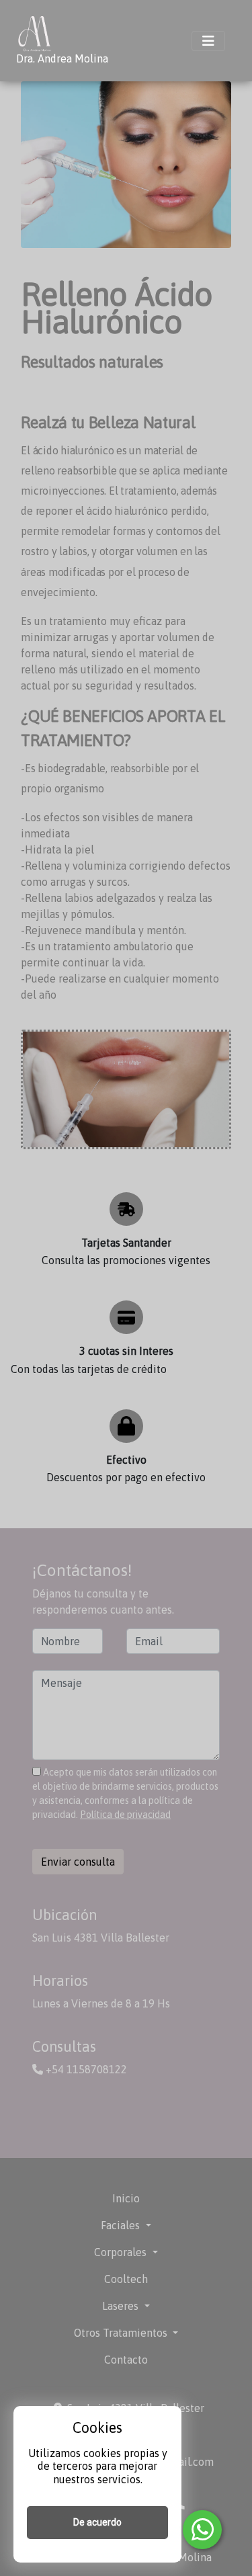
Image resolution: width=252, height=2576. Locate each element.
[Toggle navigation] (208, 41)
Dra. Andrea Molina (62, 58)
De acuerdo (97, 2522)
